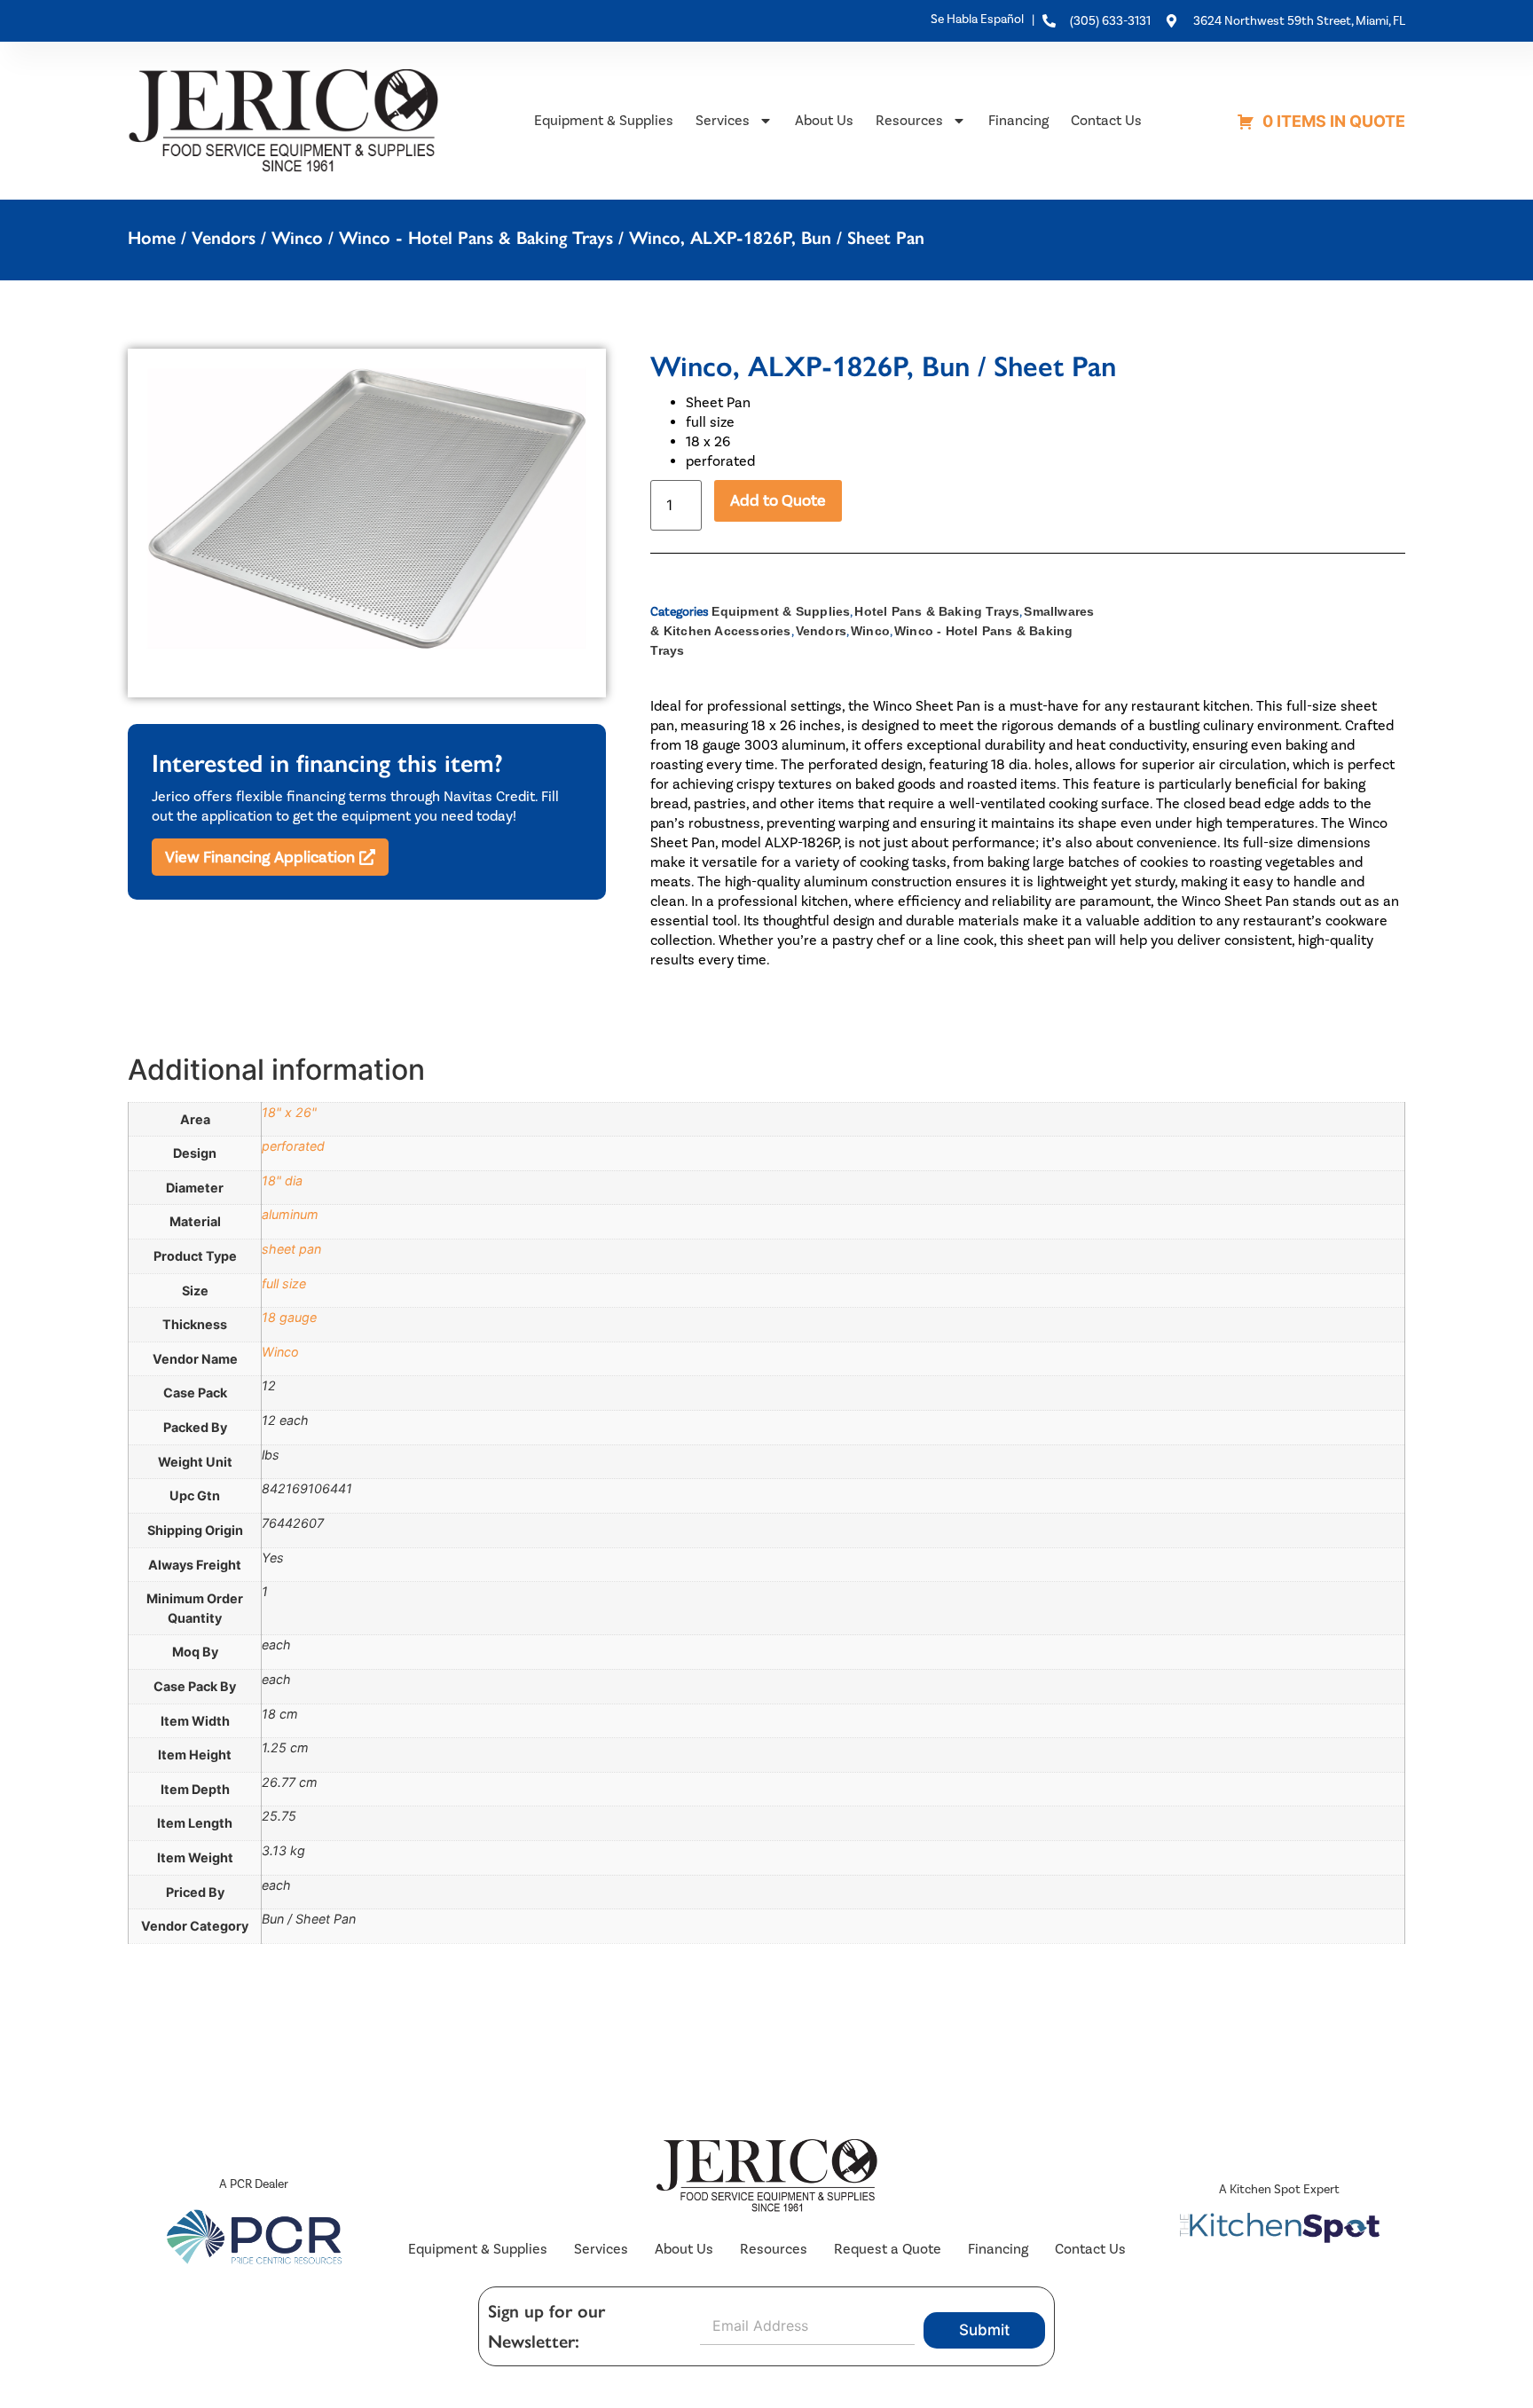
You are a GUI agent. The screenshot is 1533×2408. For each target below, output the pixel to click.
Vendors (224, 238)
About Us (824, 120)
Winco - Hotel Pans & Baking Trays (476, 238)
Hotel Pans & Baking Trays (937, 611)
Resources (909, 120)
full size (284, 1283)
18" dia (282, 1180)
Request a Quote (888, 2249)
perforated (293, 1146)
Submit (984, 2330)
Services (723, 120)
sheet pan (291, 1249)
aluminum (290, 1214)
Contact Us (1106, 120)
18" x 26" (289, 1112)
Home (152, 238)
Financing (1018, 120)
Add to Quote (778, 500)
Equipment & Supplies (604, 120)
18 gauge (289, 1317)
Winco (297, 238)
